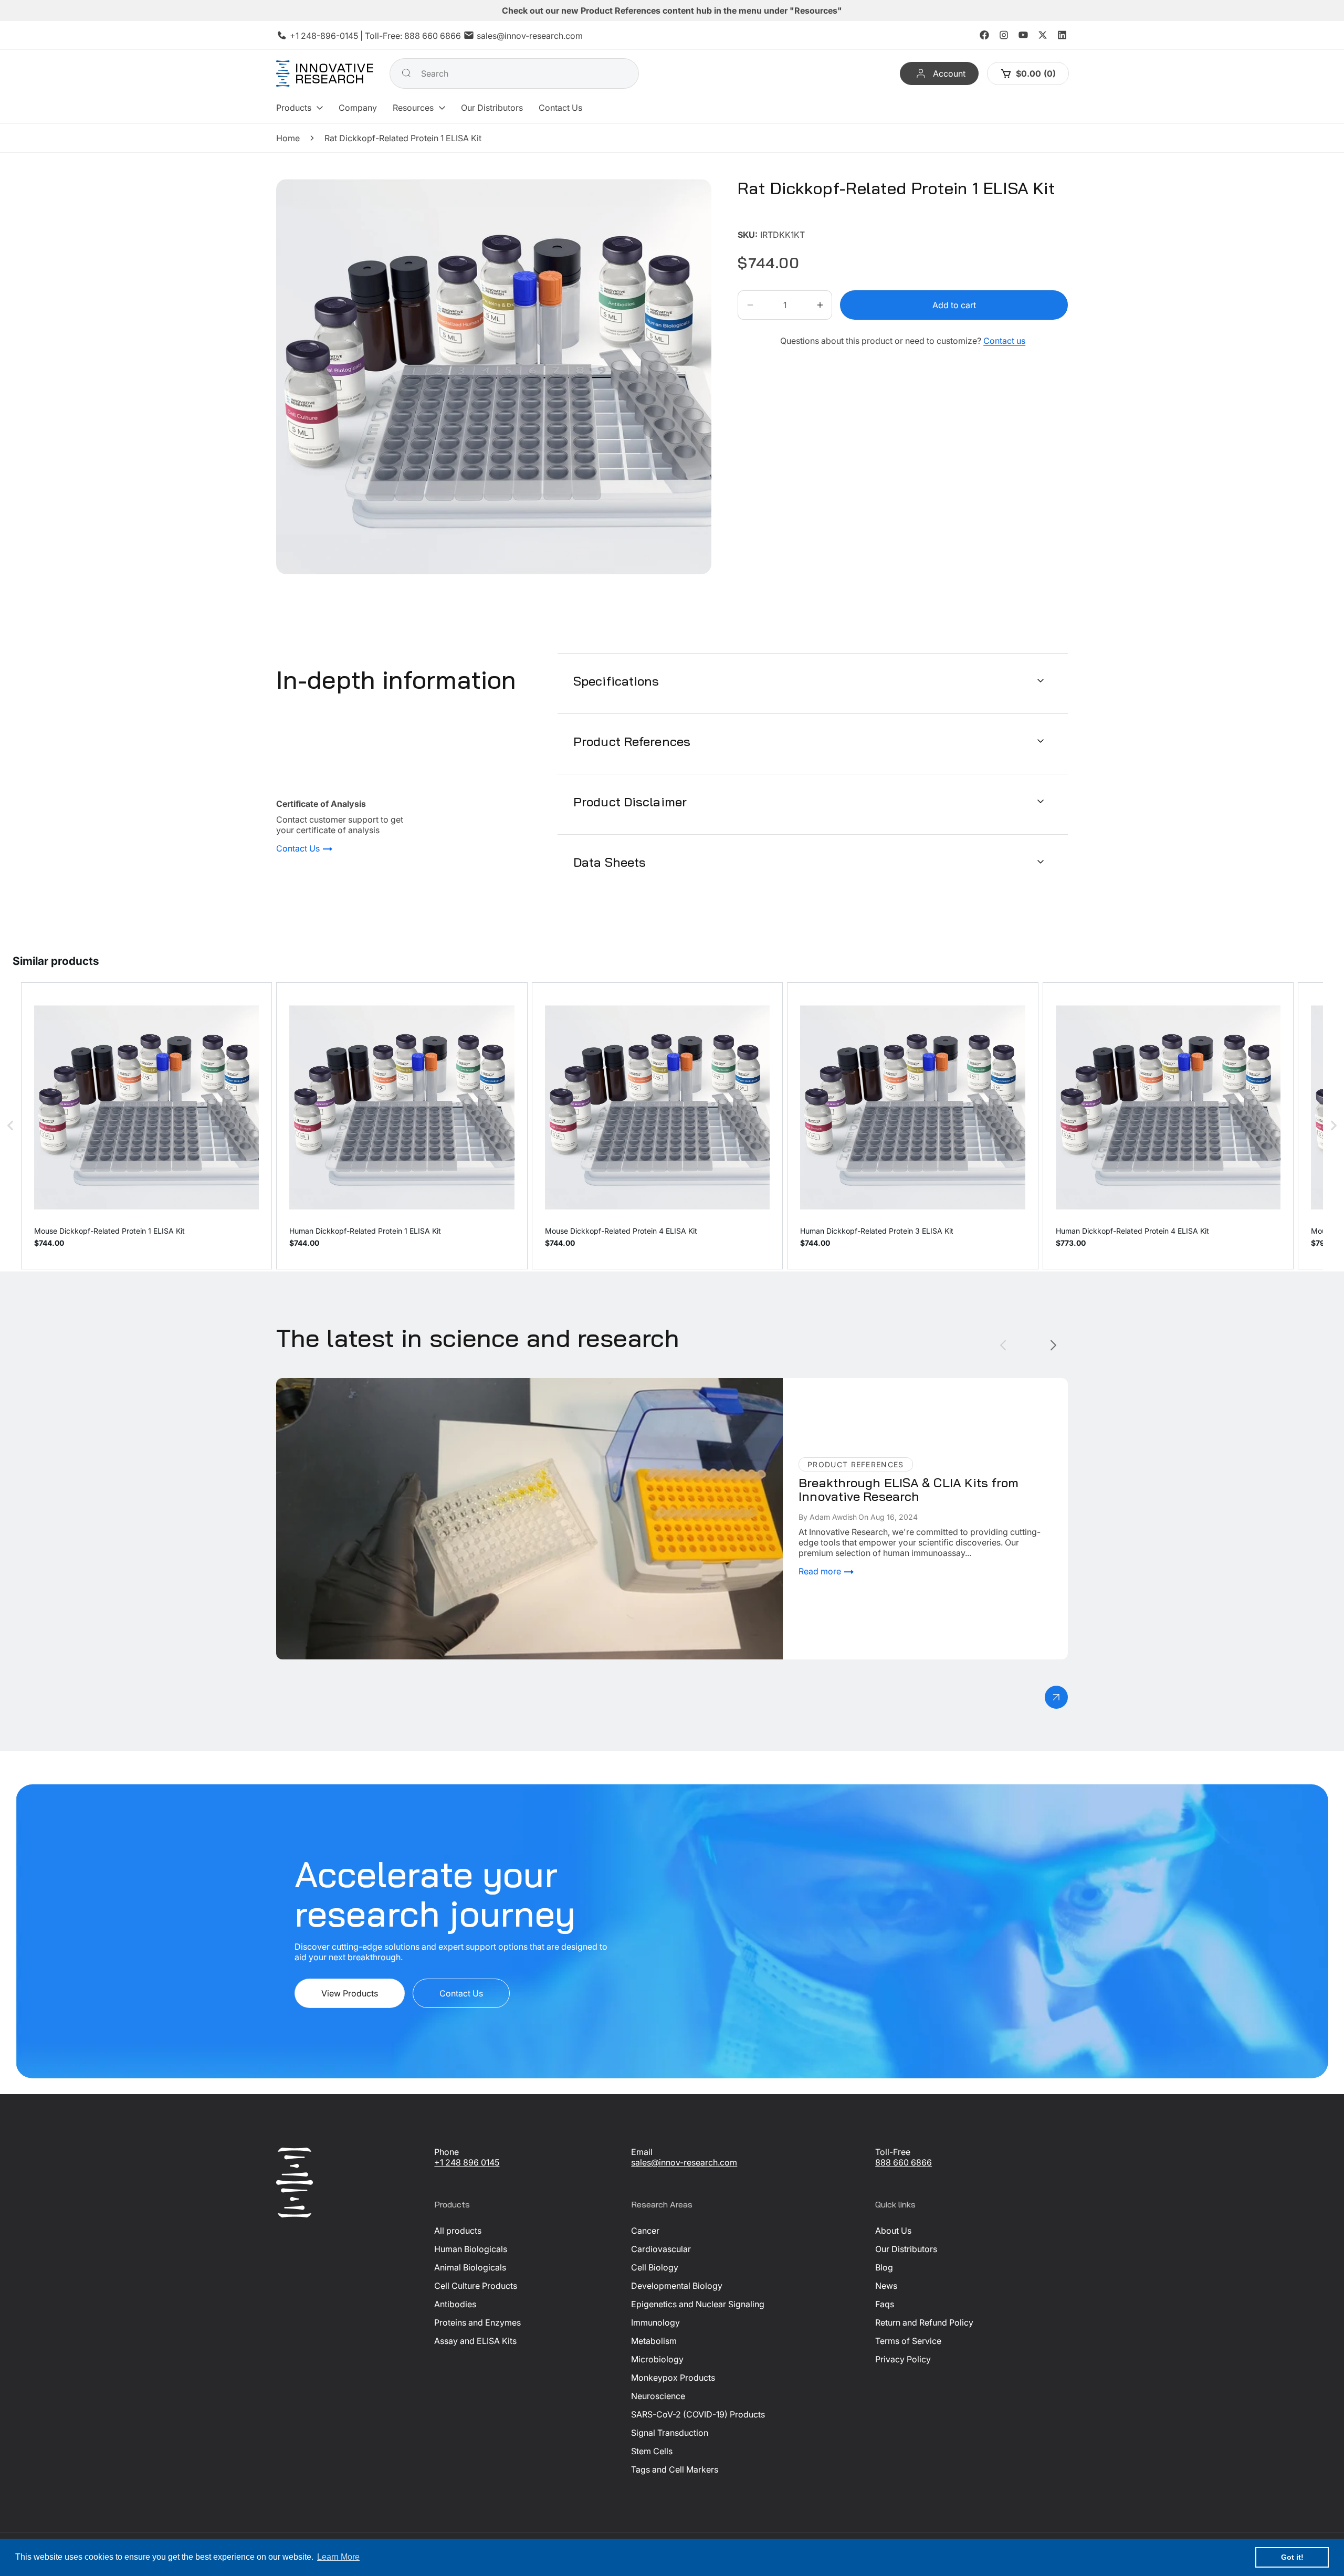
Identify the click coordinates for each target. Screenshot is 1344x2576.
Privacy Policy (903, 2359)
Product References (632, 741)
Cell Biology (655, 2267)
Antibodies (455, 2304)
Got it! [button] (1292, 2557)
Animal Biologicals (470, 2267)
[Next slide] (1053, 1345)
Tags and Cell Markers (675, 2469)
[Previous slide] (1003, 1345)
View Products (350, 1993)
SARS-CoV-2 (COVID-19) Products (698, 2414)
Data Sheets (610, 861)
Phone (447, 2152)
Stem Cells (652, 2451)
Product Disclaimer (630, 801)
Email (642, 2152)
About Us (893, 2231)
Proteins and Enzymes (477, 2322)
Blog (884, 2267)
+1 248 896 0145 (467, 2162)
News (886, 2286)
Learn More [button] (338, 2557)
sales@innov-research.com (530, 36)
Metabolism (654, 2341)
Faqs (885, 2304)
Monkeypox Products (673, 2378)
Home (288, 138)
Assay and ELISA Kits (475, 2341)
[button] (300, 108)
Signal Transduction (670, 2433)
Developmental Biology (677, 2286)
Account (949, 73)
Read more (821, 1571)
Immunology (655, 2322)
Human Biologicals (471, 2249)
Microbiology (657, 2359)
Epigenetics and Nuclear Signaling (698, 2304)
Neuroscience (658, 2396)
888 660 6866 (433, 36)
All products (458, 2231)
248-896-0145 (329, 36)
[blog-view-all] (1056, 1697)
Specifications (616, 680)
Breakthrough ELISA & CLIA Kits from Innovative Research (389, 1383)
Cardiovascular (661, 2249)
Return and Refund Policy (924, 2322)
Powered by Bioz (763, 219)
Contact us (1004, 341)
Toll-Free (893, 2152)
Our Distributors (906, 2249)
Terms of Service (908, 2341)
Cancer (645, 2231)
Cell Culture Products (476, 2286)
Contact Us (299, 849)
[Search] (406, 73)
